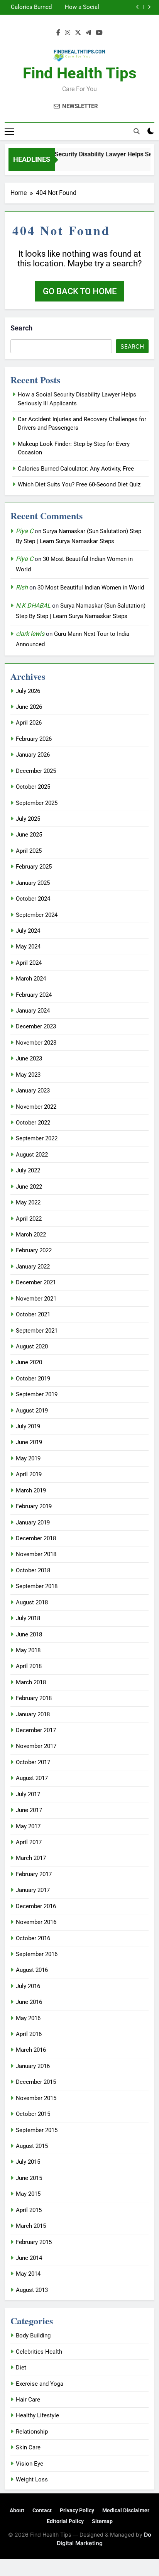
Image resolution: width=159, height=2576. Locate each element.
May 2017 (28, 1826)
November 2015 (36, 2098)
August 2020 (32, 1346)
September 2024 (37, 915)
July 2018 (28, 1618)
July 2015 (28, 2162)
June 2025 (29, 835)
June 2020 (29, 1362)
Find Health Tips (80, 73)
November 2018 (36, 1554)
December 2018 (36, 1538)
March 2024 (31, 979)
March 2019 (31, 1490)
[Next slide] (149, 7)
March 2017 (31, 1858)
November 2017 (36, 1746)
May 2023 (28, 1075)
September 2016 (37, 1954)
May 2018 (28, 1650)
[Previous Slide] (138, 7)
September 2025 (37, 803)
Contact (42, 2510)
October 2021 (33, 1314)
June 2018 (29, 1634)
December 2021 (36, 1282)
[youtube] (99, 33)
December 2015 (36, 2082)
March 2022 (31, 1235)
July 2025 (28, 819)
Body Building (33, 2336)
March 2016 (31, 2050)
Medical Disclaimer (126, 2510)
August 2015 (32, 2146)
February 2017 (34, 1874)
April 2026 (29, 723)
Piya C (25, 531)
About (17, 2510)
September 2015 (37, 2130)
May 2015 (28, 2194)
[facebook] (58, 33)
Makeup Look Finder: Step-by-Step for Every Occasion (79, 10)
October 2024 (33, 899)
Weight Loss (32, 2479)
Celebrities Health (39, 2352)
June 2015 (29, 2178)
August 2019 (32, 1411)
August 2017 (32, 1778)
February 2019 (34, 1506)
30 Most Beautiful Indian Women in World (91, 588)
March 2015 (31, 2226)
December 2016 (36, 1906)
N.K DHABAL (33, 605)
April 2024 (29, 963)
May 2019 (28, 1458)
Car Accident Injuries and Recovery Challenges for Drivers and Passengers (33, 10)
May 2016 (28, 2018)
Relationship (32, 2432)
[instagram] (68, 33)
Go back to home (80, 291)
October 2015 (33, 2114)
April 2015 (29, 2210)
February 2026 (34, 739)
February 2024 (34, 995)
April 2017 (29, 1842)
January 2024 (33, 1011)
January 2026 (33, 755)
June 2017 (29, 1810)
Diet (21, 2368)
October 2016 (33, 1938)
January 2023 (33, 1091)
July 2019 (28, 1426)
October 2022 (33, 1123)
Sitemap (102, 2521)
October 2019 (33, 1379)
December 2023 (36, 1026)
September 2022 (37, 1138)
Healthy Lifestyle (37, 2415)
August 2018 (32, 1602)
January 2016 (33, 2066)
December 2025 (36, 771)
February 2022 (34, 1250)
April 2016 (29, 2034)
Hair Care (28, 2400)
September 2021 (37, 1331)
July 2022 (28, 1170)
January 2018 (33, 1714)
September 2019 (37, 1394)
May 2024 (28, 947)
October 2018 (33, 1570)
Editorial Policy (65, 2521)
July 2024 (28, 931)
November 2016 (36, 1922)
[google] (88, 33)
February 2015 (34, 2242)
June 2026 (29, 707)
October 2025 (33, 787)
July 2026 (28, 691)
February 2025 (34, 867)
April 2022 (29, 1219)
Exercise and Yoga (40, 2384)
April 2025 (29, 851)
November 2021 (36, 1299)
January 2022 (33, 1267)
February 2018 (34, 1698)
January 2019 (33, 1523)
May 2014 (28, 2274)
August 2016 (32, 1970)
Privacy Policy (77, 2510)
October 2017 (33, 1762)
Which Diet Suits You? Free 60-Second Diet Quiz (79, 484)
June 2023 (29, 1059)
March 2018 (31, 1682)
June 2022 (29, 1187)
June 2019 (29, 1442)
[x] (78, 33)
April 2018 (29, 1666)
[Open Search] (137, 131)
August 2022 (32, 1155)
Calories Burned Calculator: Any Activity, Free (76, 469)
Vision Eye (30, 2464)
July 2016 (28, 1986)
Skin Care (28, 2447)
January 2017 (33, 1890)
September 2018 (37, 1586)
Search (21, 328)
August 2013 (32, 2290)
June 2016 (29, 2002)
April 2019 (29, 1474)
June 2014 (29, 2258)
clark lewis (30, 634)
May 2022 (28, 1202)
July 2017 (28, 1794)
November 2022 (36, 1107)
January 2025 (33, 883)
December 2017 (36, 1730)
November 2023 (36, 1043)
